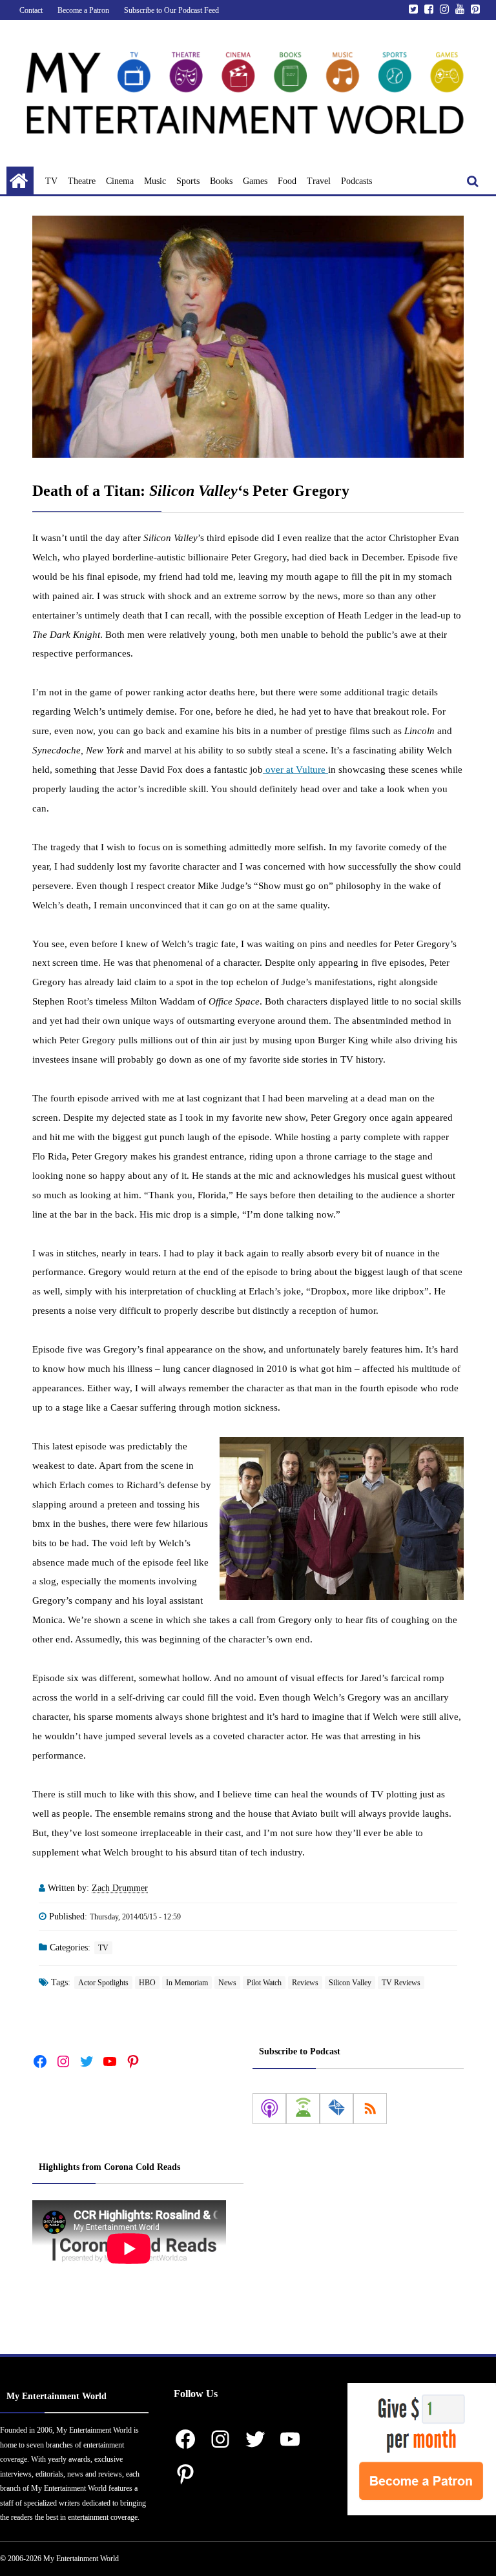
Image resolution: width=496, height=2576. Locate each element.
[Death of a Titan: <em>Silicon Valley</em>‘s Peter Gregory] (248, 337)
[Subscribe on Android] (303, 2109)
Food (287, 181)
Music (155, 181)
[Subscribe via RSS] (370, 2109)
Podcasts (356, 181)
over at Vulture (295, 770)
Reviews (305, 1983)
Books (221, 181)
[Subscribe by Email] (336, 2109)
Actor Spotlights (103, 1983)
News (227, 1983)
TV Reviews (401, 1983)
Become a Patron (83, 10)
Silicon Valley (350, 1983)
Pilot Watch (264, 1983)
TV (51, 181)
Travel (319, 181)
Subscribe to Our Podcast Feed (171, 10)
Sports (188, 181)
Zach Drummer (120, 1888)
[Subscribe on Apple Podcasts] (269, 2109)
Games (255, 181)
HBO (147, 1983)
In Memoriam (187, 1983)
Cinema (120, 181)
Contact (31, 10)
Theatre (82, 181)
